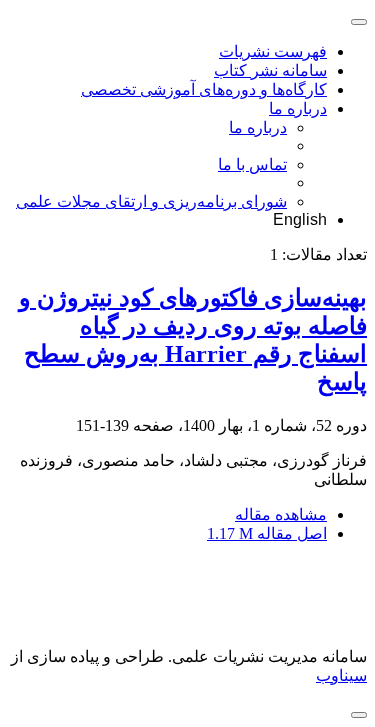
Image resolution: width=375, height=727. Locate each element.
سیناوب (341, 675)
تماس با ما (252, 164)
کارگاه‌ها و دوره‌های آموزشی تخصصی (204, 89)
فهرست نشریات (273, 51)
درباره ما (298, 108)
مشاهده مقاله (281, 514)
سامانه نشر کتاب (270, 70)
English (300, 219)
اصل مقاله (267, 533)
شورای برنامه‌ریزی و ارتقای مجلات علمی (151, 201)
